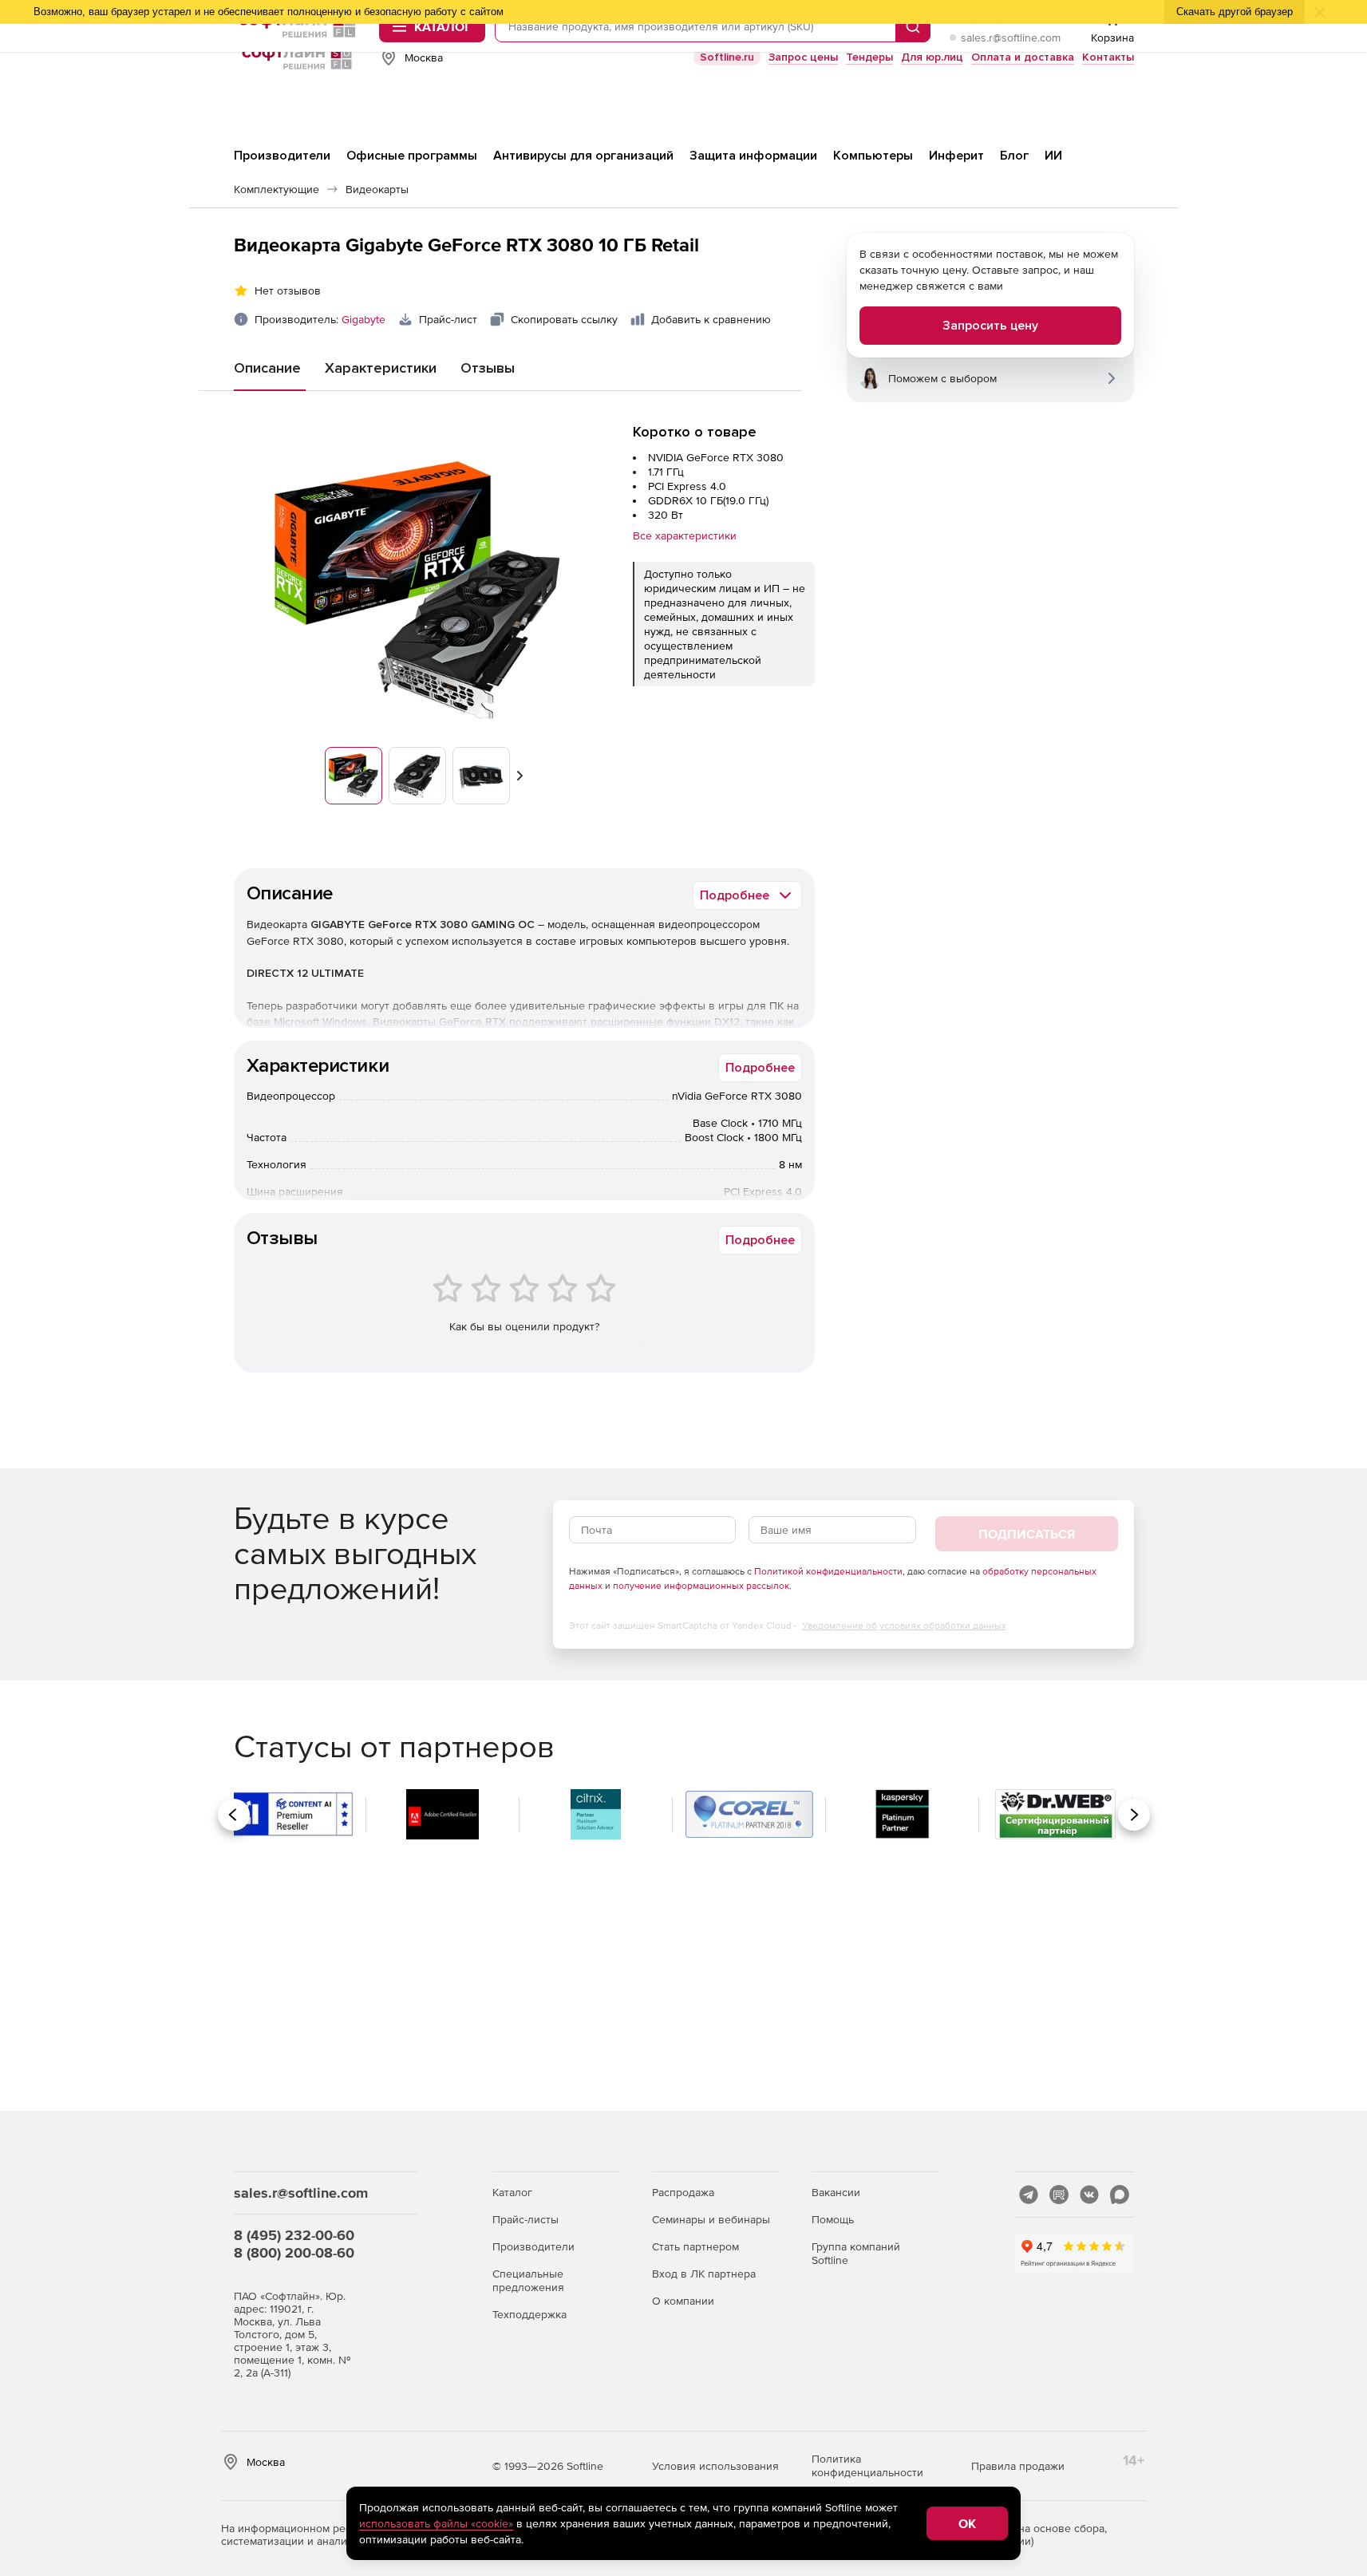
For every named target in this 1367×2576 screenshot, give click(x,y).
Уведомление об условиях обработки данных (904, 1626)
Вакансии (836, 2192)
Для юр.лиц (932, 57)
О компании (683, 2301)
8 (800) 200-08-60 (294, 2252)
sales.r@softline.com (1011, 38)
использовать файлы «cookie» (436, 2523)
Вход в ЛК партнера (704, 2274)
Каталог (512, 2192)
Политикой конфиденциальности (828, 1571)
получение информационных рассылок (701, 1586)
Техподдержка (529, 2314)
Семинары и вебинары (711, 2219)
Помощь (833, 2219)
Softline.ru (727, 57)
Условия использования (715, 2466)
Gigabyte (363, 319)
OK (967, 2523)
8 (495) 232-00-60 (294, 2235)
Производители (533, 2246)
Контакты (1108, 57)
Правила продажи (1018, 2466)
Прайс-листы (525, 2219)
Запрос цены (803, 57)
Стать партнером (695, 2246)
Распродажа (683, 2192)
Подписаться (1027, 1534)
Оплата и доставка (1023, 57)
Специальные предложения (528, 2280)
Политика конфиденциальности (867, 2465)
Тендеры (869, 57)
